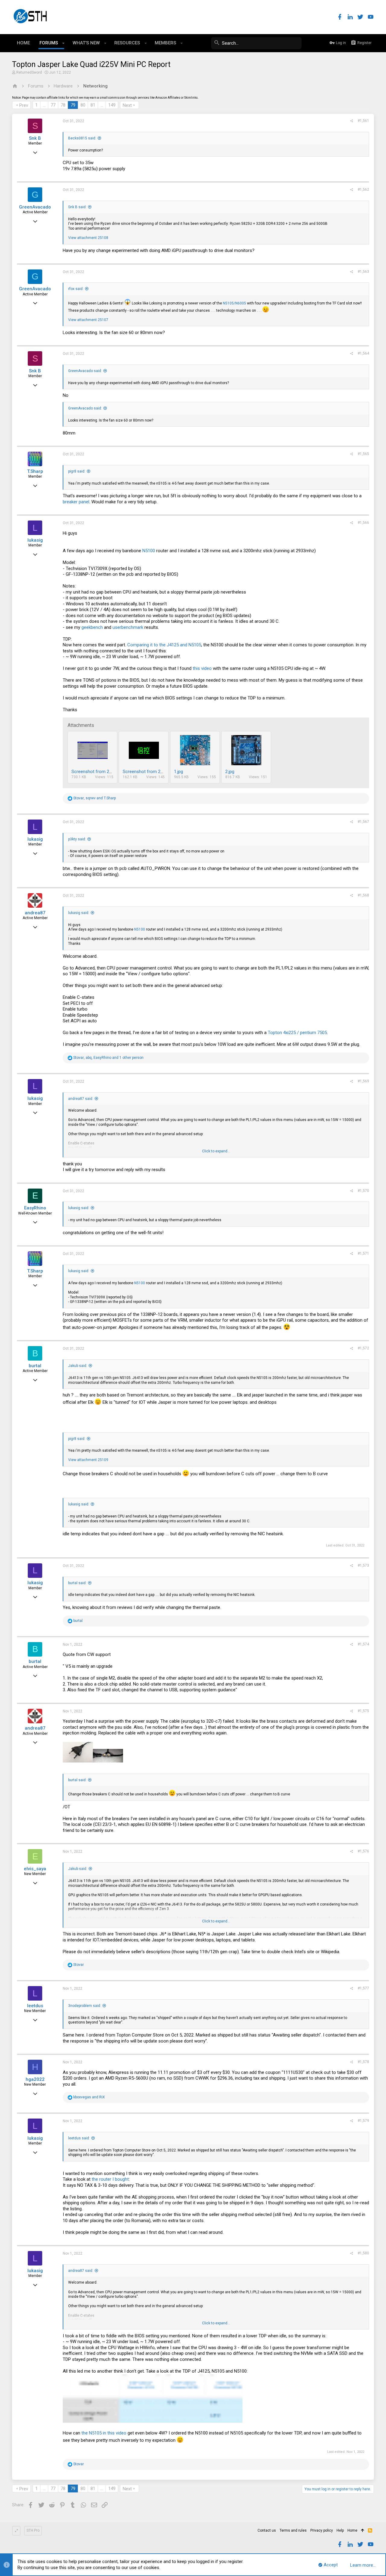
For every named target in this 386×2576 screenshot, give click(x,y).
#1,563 (363, 272)
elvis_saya (35, 1869)
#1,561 (363, 121)
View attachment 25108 (88, 238)
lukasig (35, 540)
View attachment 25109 (88, 1460)
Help (340, 2530)
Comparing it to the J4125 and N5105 (164, 645)
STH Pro (33, 2530)
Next (127, 105)
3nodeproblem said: (85, 2006)
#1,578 (363, 2062)
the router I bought (110, 2179)
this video (202, 668)
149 (112, 105)
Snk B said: (77, 207)
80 (83, 105)
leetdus (35, 2006)
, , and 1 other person (108, 1058)
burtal (35, 1366)
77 (53, 105)
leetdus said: (79, 2138)
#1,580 (363, 2253)
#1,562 (363, 189)
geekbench (92, 627)
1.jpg (179, 772)
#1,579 (363, 2121)
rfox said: (76, 289)
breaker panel (76, 502)
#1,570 (363, 1191)
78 (63, 105)
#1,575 (363, 1711)
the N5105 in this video (104, 2433)
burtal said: (77, 1583)
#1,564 (363, 353)
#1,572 (363, 1348)
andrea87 (35, 913)
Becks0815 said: (82, 138)
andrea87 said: (81, 1099)
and (89, 2097)
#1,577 (363, 1988)
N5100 (149, 551)
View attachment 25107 (88, 320)
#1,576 (363, 1851)
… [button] (44, 105)
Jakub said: (78, 1366)
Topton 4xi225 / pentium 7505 (297, 1033)
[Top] (363, 2531)
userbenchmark (128, 627)
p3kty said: (77, 839)
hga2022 (35, 2079)
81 (93, 105)
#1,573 (363, 1565)
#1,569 (363, 1081)
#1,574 (363, 1644)
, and (95, 798)
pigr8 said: (77, 471)
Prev (24, 105)
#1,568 (363, 895)
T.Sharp (35, 471)
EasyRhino (35, 1208)
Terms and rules (293, 2530)
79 (73, 105)
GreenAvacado (35, 207)
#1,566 (363, 523)
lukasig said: (79, 913)
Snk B (35, 138)
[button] (63, 43)
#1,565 (363, 454)
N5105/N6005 (234, 303)
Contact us (267, 2530)
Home (352, 2530)
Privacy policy (322, 2530)
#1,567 (363, 822)
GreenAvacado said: (85, 371)
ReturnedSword (29, 72)
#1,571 (363, 1253)
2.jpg (230, 772)
